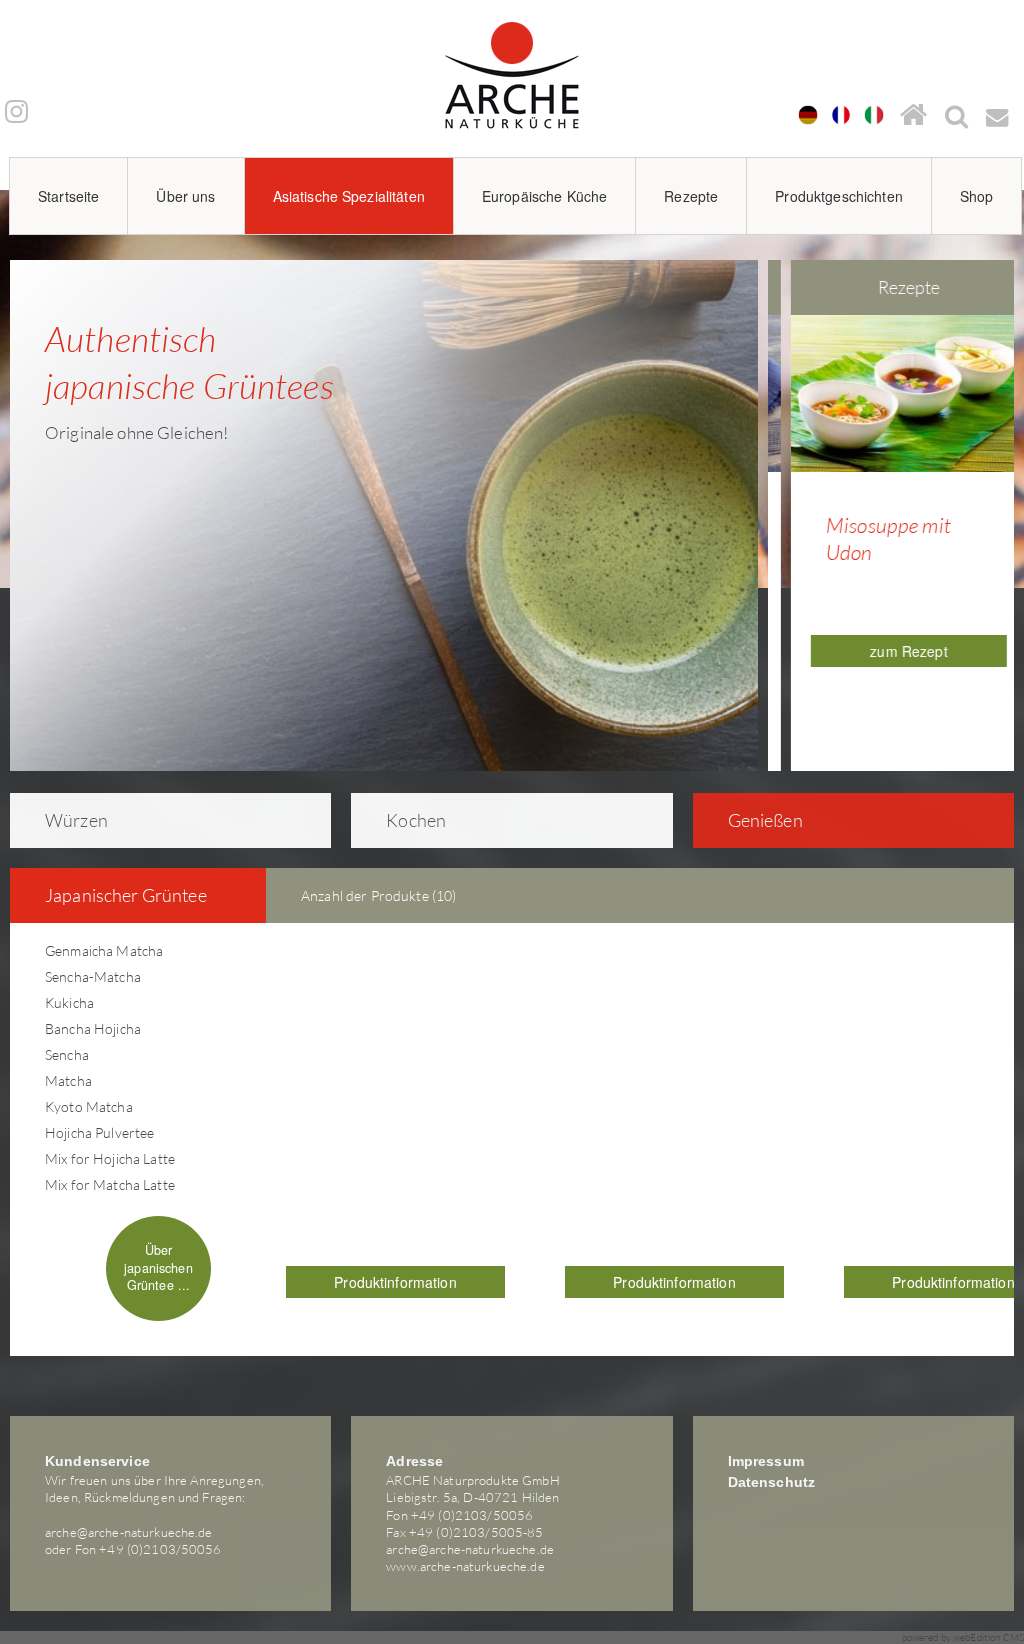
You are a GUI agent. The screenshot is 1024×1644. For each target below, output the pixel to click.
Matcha (68, 1080)
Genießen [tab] (765, 820)
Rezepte (691, 196)
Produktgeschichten (839, 196)
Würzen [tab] (76, 820)
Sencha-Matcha (93, 976)
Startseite (68, 196)
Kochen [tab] (416, 820)
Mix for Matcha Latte (110, 1184)
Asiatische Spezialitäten (349, 196)
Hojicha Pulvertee (99, 1132)
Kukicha (69, 1002)
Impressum (766, 1461)
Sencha (67, 1054)
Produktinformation (395, 1282)
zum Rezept (895, 651)
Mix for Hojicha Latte (110, 1158)
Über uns (185, 196)
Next (1008, 497)
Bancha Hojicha (93, 1028)
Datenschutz (772, 1482)
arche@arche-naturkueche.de (129, 1532)
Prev (784, 497)
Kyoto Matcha (89, 1106)
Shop (977, 196)
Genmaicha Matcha (104, 950)
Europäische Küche (544, 196)
